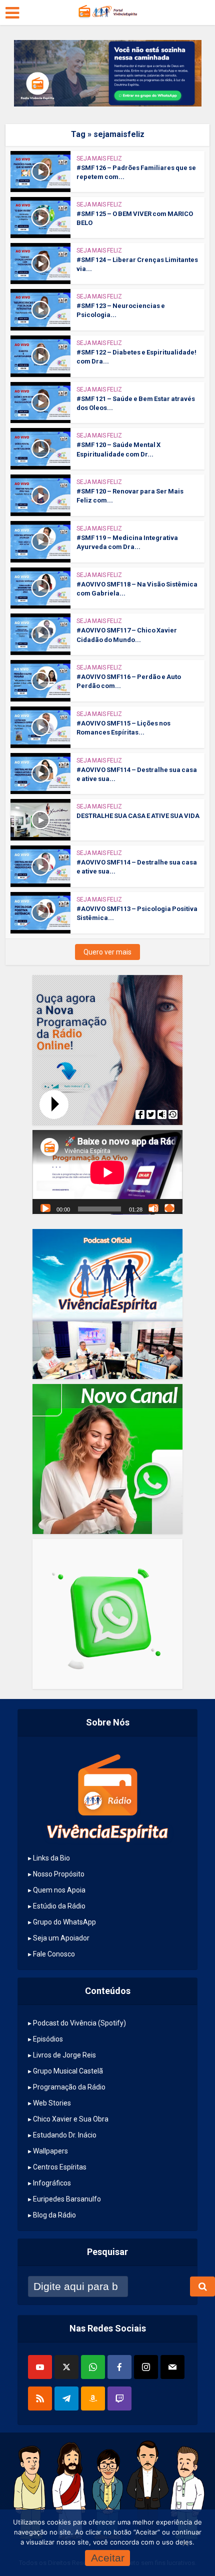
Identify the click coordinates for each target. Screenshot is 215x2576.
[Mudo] (153, 1208)
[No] (185, 2543)
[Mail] (172, 2367)
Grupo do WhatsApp (64, 1922)
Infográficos (52, 2183)
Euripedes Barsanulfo (67, 2199)
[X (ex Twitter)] (66, 2367)
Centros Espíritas (60, 2167)
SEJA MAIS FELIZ (99, 158)
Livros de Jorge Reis (64, 2055)
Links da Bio (51, 1858)
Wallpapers (50, 2151)
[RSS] (40, 2398)
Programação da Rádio (69, 2087)
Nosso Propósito (59, 1874)
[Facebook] (119, 2367)
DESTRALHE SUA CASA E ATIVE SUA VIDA (138, 816)
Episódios (48, 2039)
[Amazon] (93, 2398)
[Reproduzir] (45, 1208)
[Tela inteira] (169, 1208)
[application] (107, 1172)
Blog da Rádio (54, 2215)
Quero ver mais (107, 952)
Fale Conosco (54, 1954)
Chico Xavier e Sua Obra (71, 2119)
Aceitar (108, 2558)
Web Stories (52, 2103)
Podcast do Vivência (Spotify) (79, 2023)
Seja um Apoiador (61, 1938)
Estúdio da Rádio (59, 1906)
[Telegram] (66, 2398)
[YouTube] (40, 2367)
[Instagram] (146, 2367)
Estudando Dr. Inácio (65, 2135)
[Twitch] (119, 2398)
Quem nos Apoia (59, 1890)
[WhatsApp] (93, 2367)
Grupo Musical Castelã (68, 2071)
